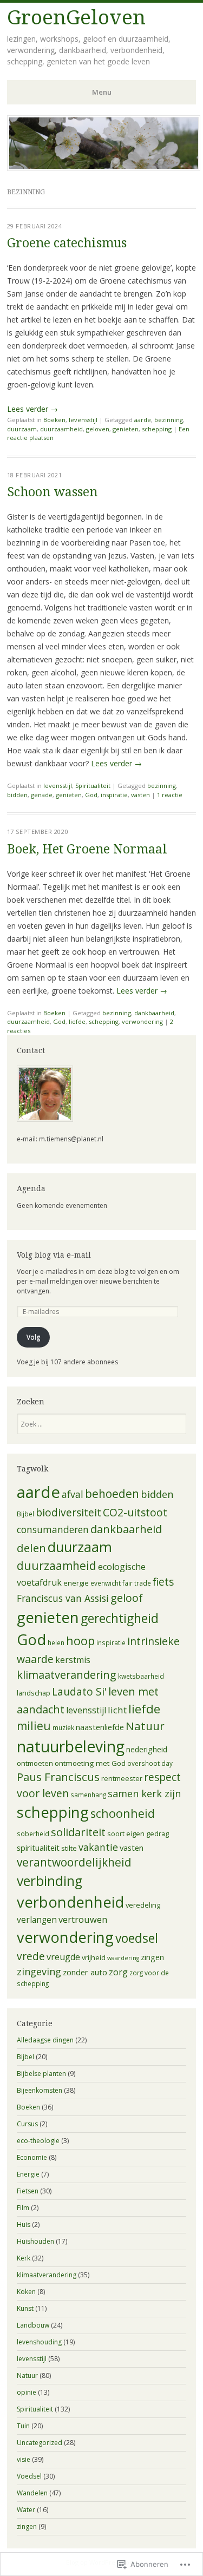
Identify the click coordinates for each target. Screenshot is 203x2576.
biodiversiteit (68, 1513)
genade (42, 795)
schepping (157, 429)
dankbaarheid (154, 1013)
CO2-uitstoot (135, 1512)
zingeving (39, 1972)
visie (24, 2459)
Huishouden (35, 2241)
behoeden (112, 1494)
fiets (163, 1582)
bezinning (169, 420)
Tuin (23, 2426)
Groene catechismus (67, 243)
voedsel (137, 1938)
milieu (34, 1726)
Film (23, 2208)
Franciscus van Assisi (63, 1598)
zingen (152, 1957)
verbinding (50, 1881)
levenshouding (39, 2342)
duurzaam (22, 429)
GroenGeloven (76, 18)
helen (56, 1642)
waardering (123, 1958)
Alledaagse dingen (45, 2040)
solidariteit (78, 1832)
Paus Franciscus (58, 1777)
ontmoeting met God (90, 1763)
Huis (24, 2225)
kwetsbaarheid (141, 1676)
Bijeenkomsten (40, 2090)
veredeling (143, 1905)
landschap (34, 1693)
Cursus (27, 2124)
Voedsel (29, 2476)
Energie (28, 2174)
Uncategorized (40, 2443)
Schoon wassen (52, 492)
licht (117, 1710)
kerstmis (73, 1660)
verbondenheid (70, 1902)
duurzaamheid (61, 429)
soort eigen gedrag (138, 1834)
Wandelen (32, 2493)
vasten (140, 795)
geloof (127, 1598)
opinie (27, 2392)
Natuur (145, 1726)
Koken (26, 2292)
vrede (31, 1956)
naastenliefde (100, 1727)
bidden (17, 795)
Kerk (24, 2258)
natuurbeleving (71, 1746)
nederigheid (147, 1749)
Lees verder (32, 409)
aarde (143, 420)
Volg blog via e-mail (54, 1255)
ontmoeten (35, 1763)
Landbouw (33, 2325)
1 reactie (170, 795)
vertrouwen (83, 1919)
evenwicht (106, 1583)
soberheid (33, 1834)
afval (73, 1494)
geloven (98, 429)
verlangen (37, 1920)
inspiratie (114, 795)
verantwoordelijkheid (74, 1862)
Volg (33, 1337)
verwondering (142, 1021)
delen (31, 1548)
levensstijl (83, 420)
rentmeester (122, 1778)
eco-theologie (38, 2141)
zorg (118, 1972)
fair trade (137, 1583)
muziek (63, 1727)
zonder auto (85, 1972)
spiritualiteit (38, 1848)
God (91, 795)
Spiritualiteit (93, 786)
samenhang (88, 1795)
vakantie (98, 1847)
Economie (32, 2157)
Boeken (54, 420)
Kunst (25, 2308)
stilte (69, 1848)
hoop (80, 1641)
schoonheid (123, 1813)
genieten (126, 429)
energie (76, 1583)
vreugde (63, 1957)
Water (26, 2510)
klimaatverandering (67, 1675)
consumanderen (53, 1529)
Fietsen (28, 2191)
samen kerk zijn (144, 1793)
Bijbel (25, 1514)
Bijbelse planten (41, 2074)
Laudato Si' (79, 1692)
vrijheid (94, 1957)
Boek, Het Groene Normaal (87, 849)
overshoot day (150, 1763)
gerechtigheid (120, 1618)
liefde (77, 1021)
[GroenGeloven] (104, 168)
